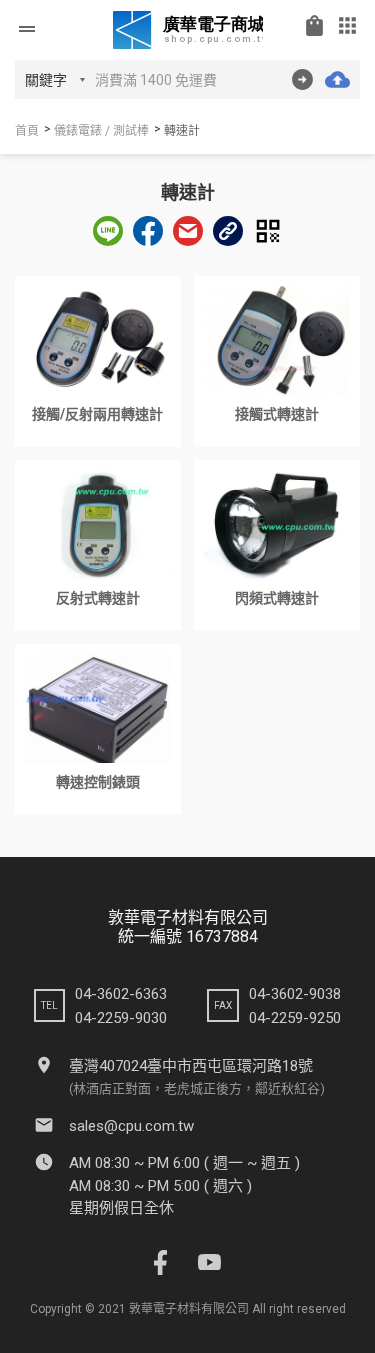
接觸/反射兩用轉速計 (97, 414)
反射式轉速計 (98, 598)
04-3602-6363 (121, 994)
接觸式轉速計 (277, 414)
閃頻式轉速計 (277, 598)
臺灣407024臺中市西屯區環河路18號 (191, 1066)
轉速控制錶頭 (98, 782)
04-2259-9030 (121, 1018)
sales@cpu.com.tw (131, 1126)
